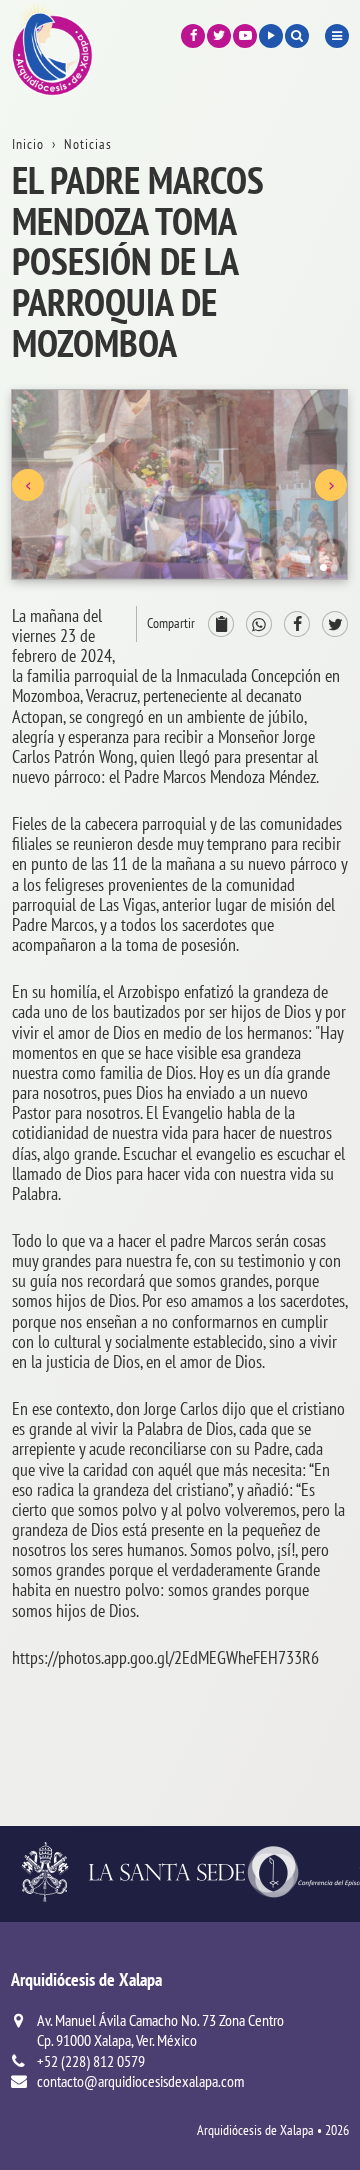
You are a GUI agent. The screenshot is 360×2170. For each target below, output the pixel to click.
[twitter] (219, 36)
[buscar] (297, 36)
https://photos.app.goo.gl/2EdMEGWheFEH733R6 (165, 1657)
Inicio (28, 144)
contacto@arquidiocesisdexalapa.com (140, 2081)
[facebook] (193, 36)
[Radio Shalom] (271, 36)
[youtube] (245, 36)
